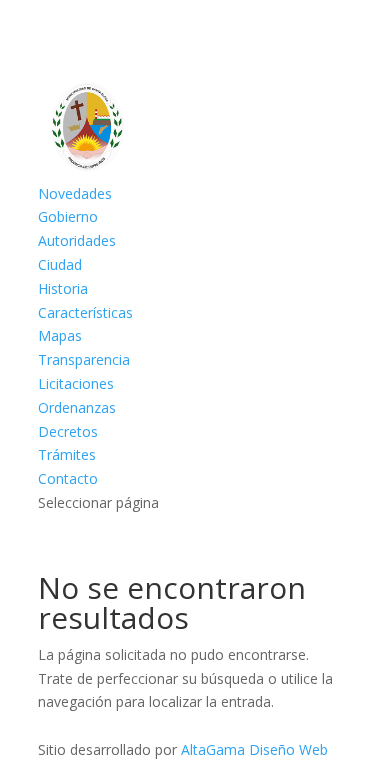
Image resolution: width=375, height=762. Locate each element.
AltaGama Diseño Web (254, 749)
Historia (63, 288)
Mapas (60, 335)
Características (85, 312)
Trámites (67, 454)
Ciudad (60, 264)
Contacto (68, 478)
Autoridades (77, 240)
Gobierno (68, 216)
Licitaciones (76, 383)
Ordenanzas (77, 407)
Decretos (68, 431)
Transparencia (84, 359)
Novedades (75, 193)
